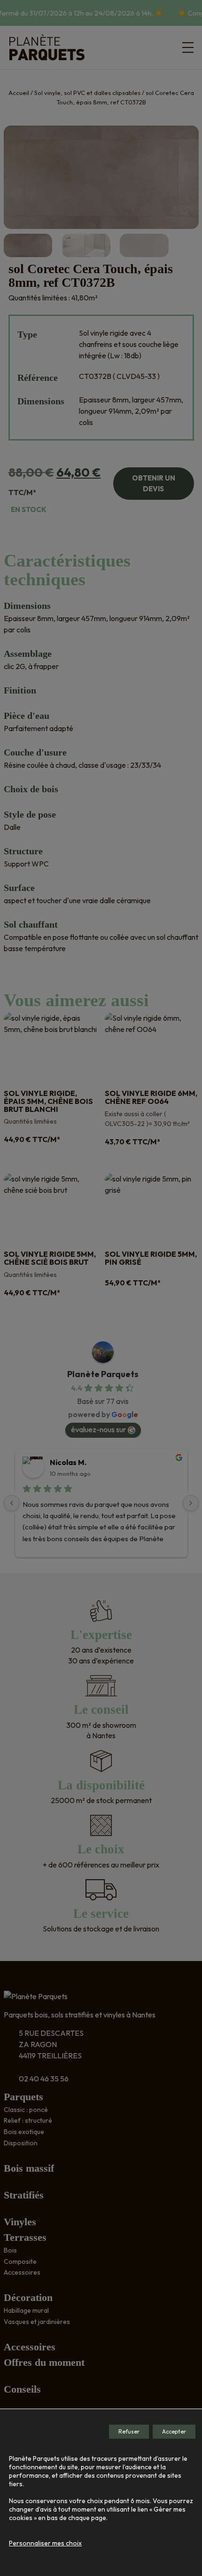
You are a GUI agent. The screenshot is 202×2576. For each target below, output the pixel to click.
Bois (10, 2250)
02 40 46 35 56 (44, 2079)
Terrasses (25, 2237)
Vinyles (20, 2222)
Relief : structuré (28, 2120)
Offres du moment (44, 2362)
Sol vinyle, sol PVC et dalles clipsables (87, 93)
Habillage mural (26, 2310)
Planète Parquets (103, 1374)
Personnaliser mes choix (45, 2543)
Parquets (23, 2097)
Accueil (19, 93)
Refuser (129, 2431)
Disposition (21, 2143)
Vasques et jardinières (37, 2322)
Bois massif (29, 2168)
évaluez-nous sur (98, 1429)
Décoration (28, 2297)
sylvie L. (64, 1462)
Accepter (174, 2431)
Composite (20, 2261)
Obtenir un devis (154, 483)
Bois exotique (24, 2132)
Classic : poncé (26, 2110)
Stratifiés (24, 2195)
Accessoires (22, 2272)
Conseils (22, 2389)
